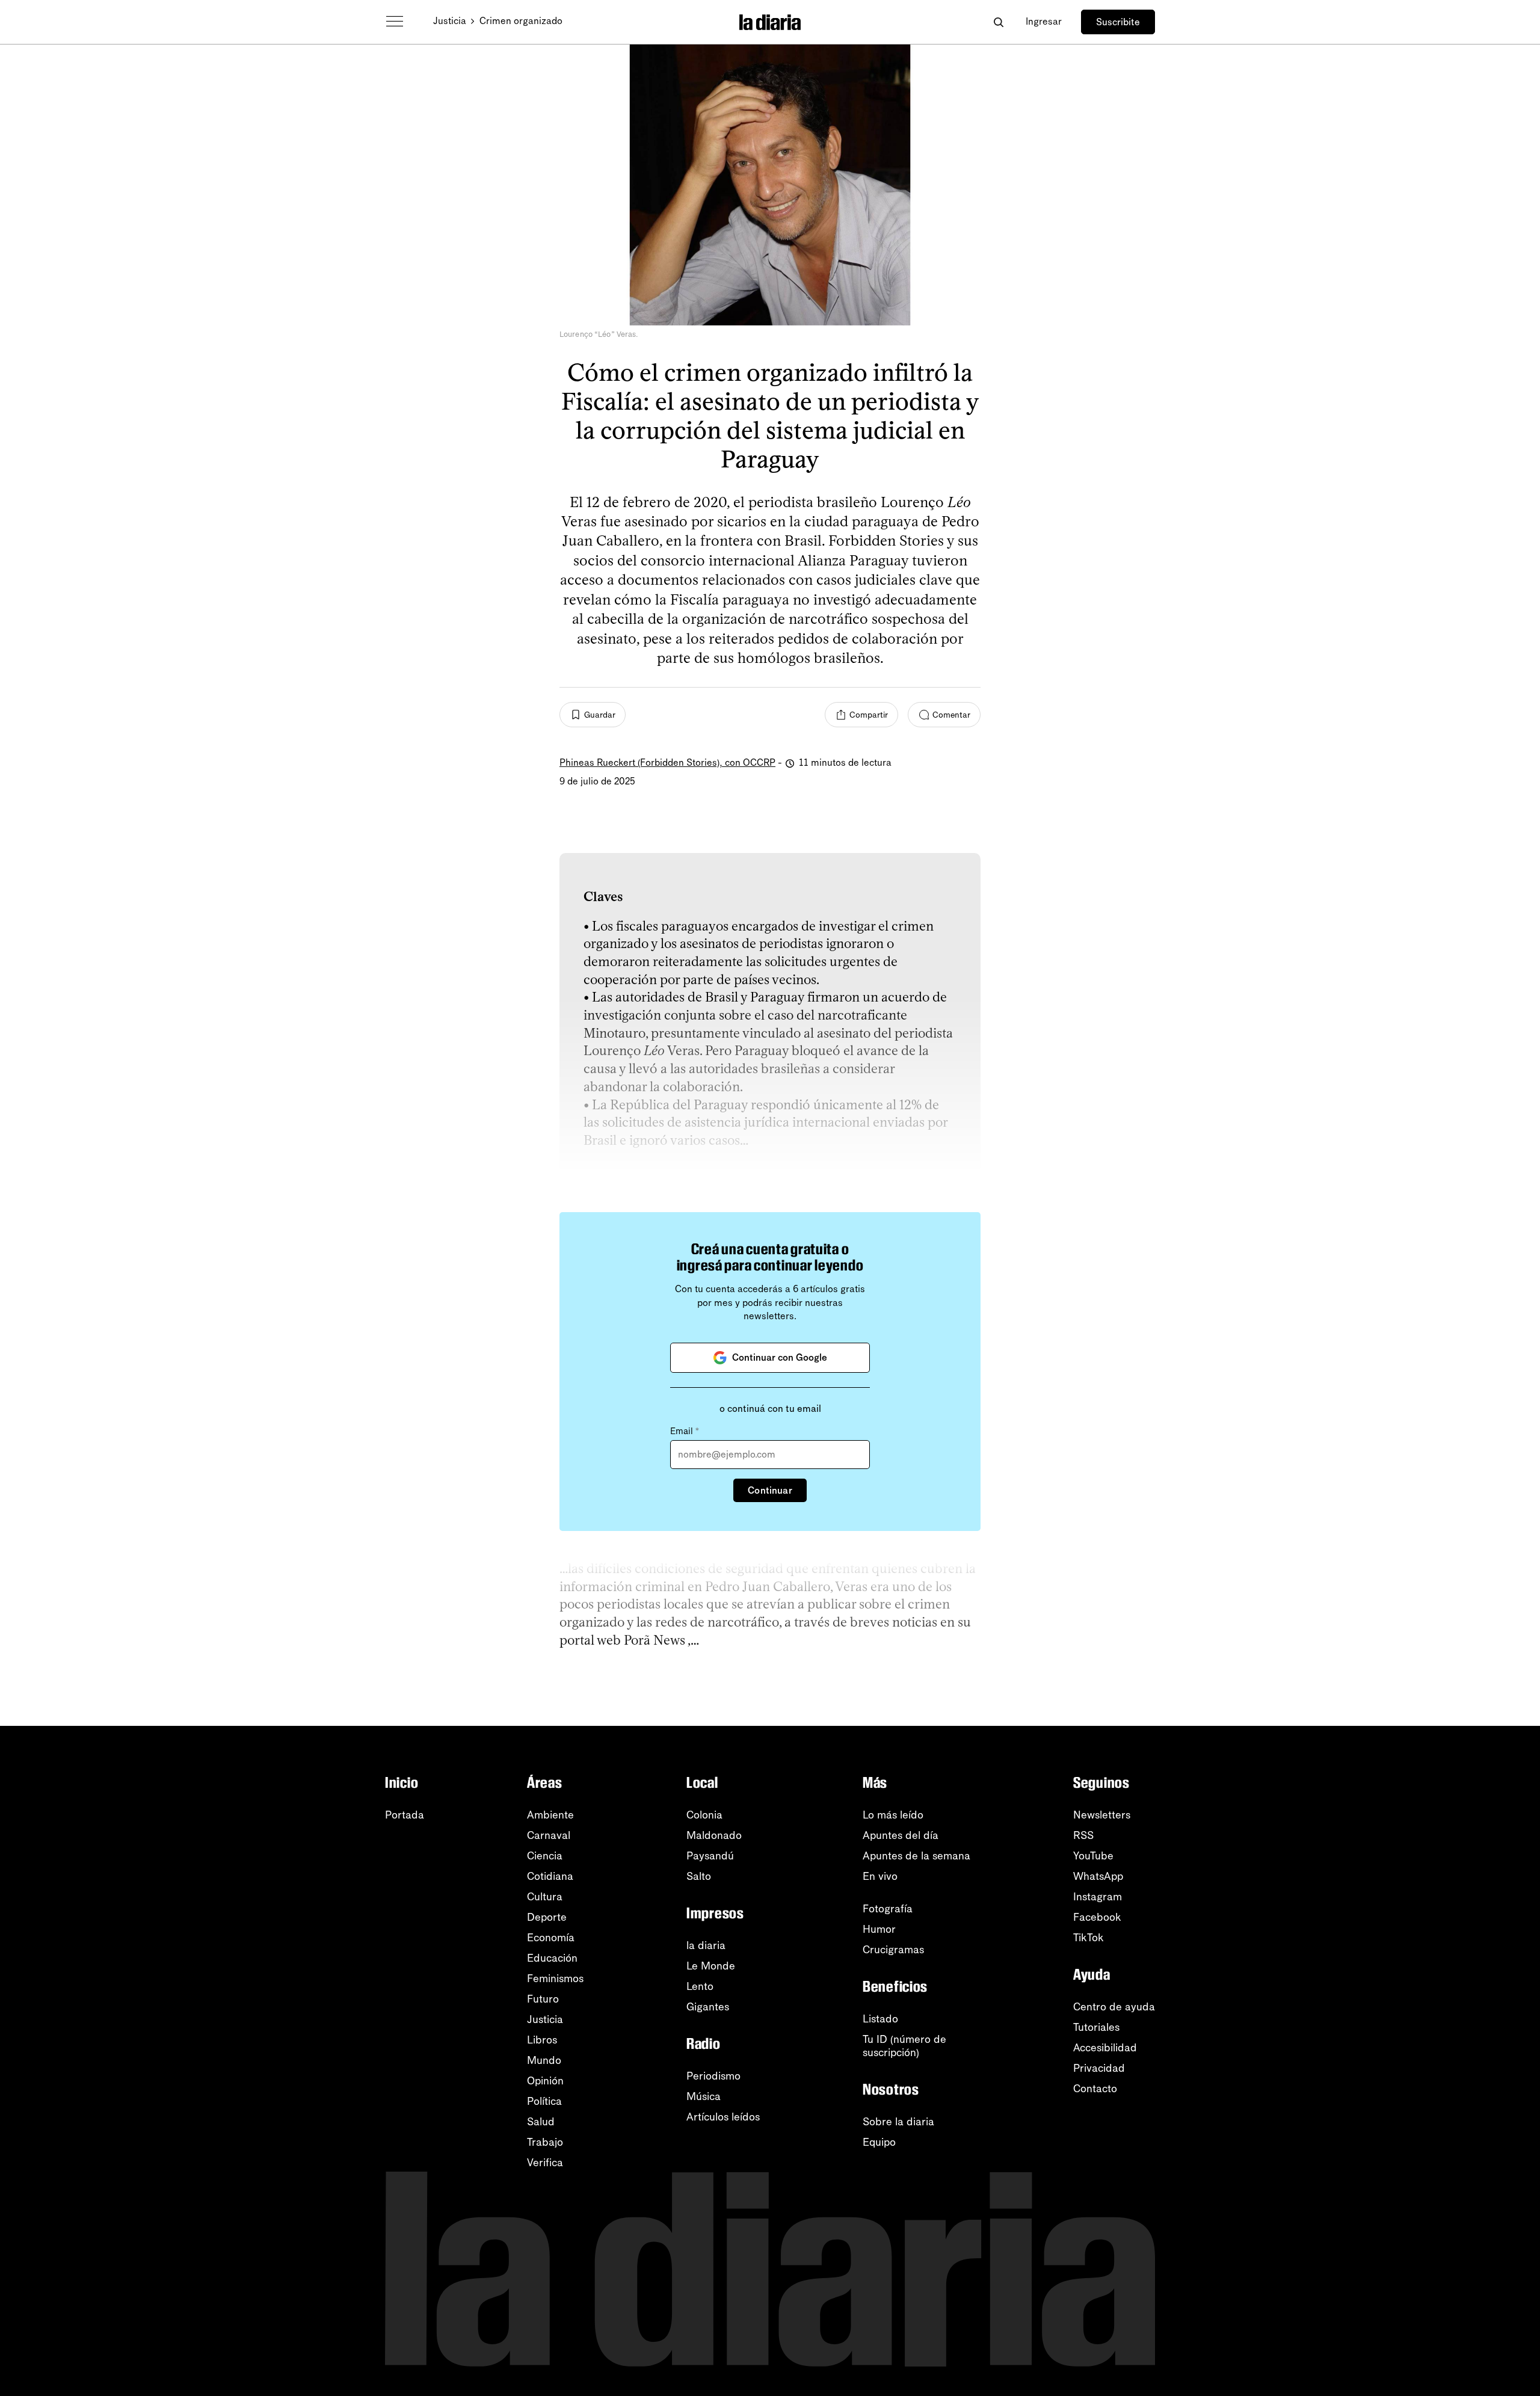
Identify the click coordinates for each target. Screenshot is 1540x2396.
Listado (880, 2019)
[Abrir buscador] (998, 22)
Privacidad (1099, 2068)
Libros (542, 2040)
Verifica (545, 2163)
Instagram (1098, 1897)
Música (704, 2096)
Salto (699, 1876)
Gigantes (708, 2007)
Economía (551, 1938)
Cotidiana (550, 1876)
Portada (405, 1815)
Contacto (1095, 2089)
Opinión (545, 2081)
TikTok (1089, 1938)
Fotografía (888, 1909)
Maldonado (714, 1835)
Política (544, 2101)
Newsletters (1102, 1815)
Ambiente (550, 1815)
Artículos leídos (723, 2117)
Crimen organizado (521, 21)
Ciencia (545, 1856)
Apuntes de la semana (916, 1856)
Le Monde (711, 1966)
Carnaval (549, 1835)
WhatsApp (1098, 1876)
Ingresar (1044, 21)
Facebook (1097, 1917)
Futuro (543, 1999)
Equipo (879, 2142)
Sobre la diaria (898, 2122)
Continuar (770, 1490)
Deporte (547, 1917)
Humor (879, 1929)
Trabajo (545, 2142)
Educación (552, 1958)
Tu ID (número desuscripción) (904, 2046)
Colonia (704, 1815)
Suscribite (1118, 22)
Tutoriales (1096, 2027)
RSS (1083, 1835)
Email (685, 1431)
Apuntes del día (901, 1835)
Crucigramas (893, 1950)
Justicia (450, 21)
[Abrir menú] (395, 22)
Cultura (545, 1897)
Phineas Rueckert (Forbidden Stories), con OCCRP (667, 762)
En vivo (880, 1876)
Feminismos (555, 1979)
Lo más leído (893, 1815)
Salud (541, 2122)
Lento (700, 1986)
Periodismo (713, 2076)
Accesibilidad (1105, 2048)
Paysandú (710, 1856)
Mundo (544, 2060)
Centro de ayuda (1114, 2007)
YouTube (1093, 1856)
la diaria (706, 1945)
